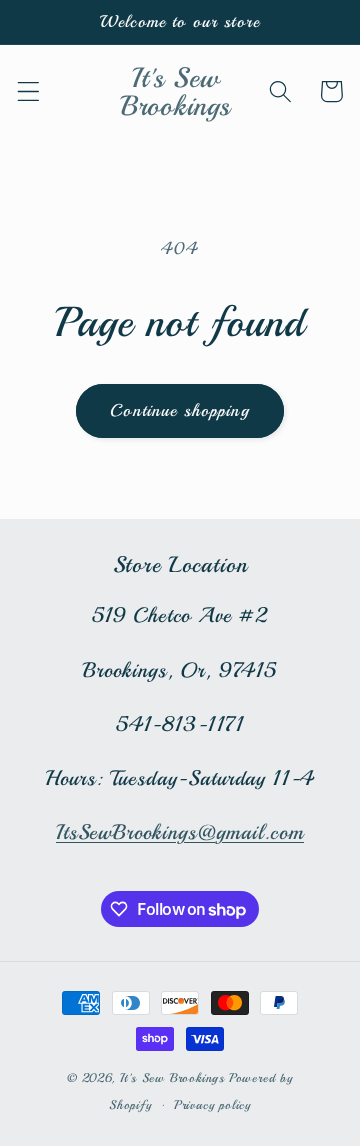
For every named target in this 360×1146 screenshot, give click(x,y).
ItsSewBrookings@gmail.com (180, 832)
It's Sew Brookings (173, 1078)
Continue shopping (180, 410)
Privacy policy (212, 1105)
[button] (28, 91)
